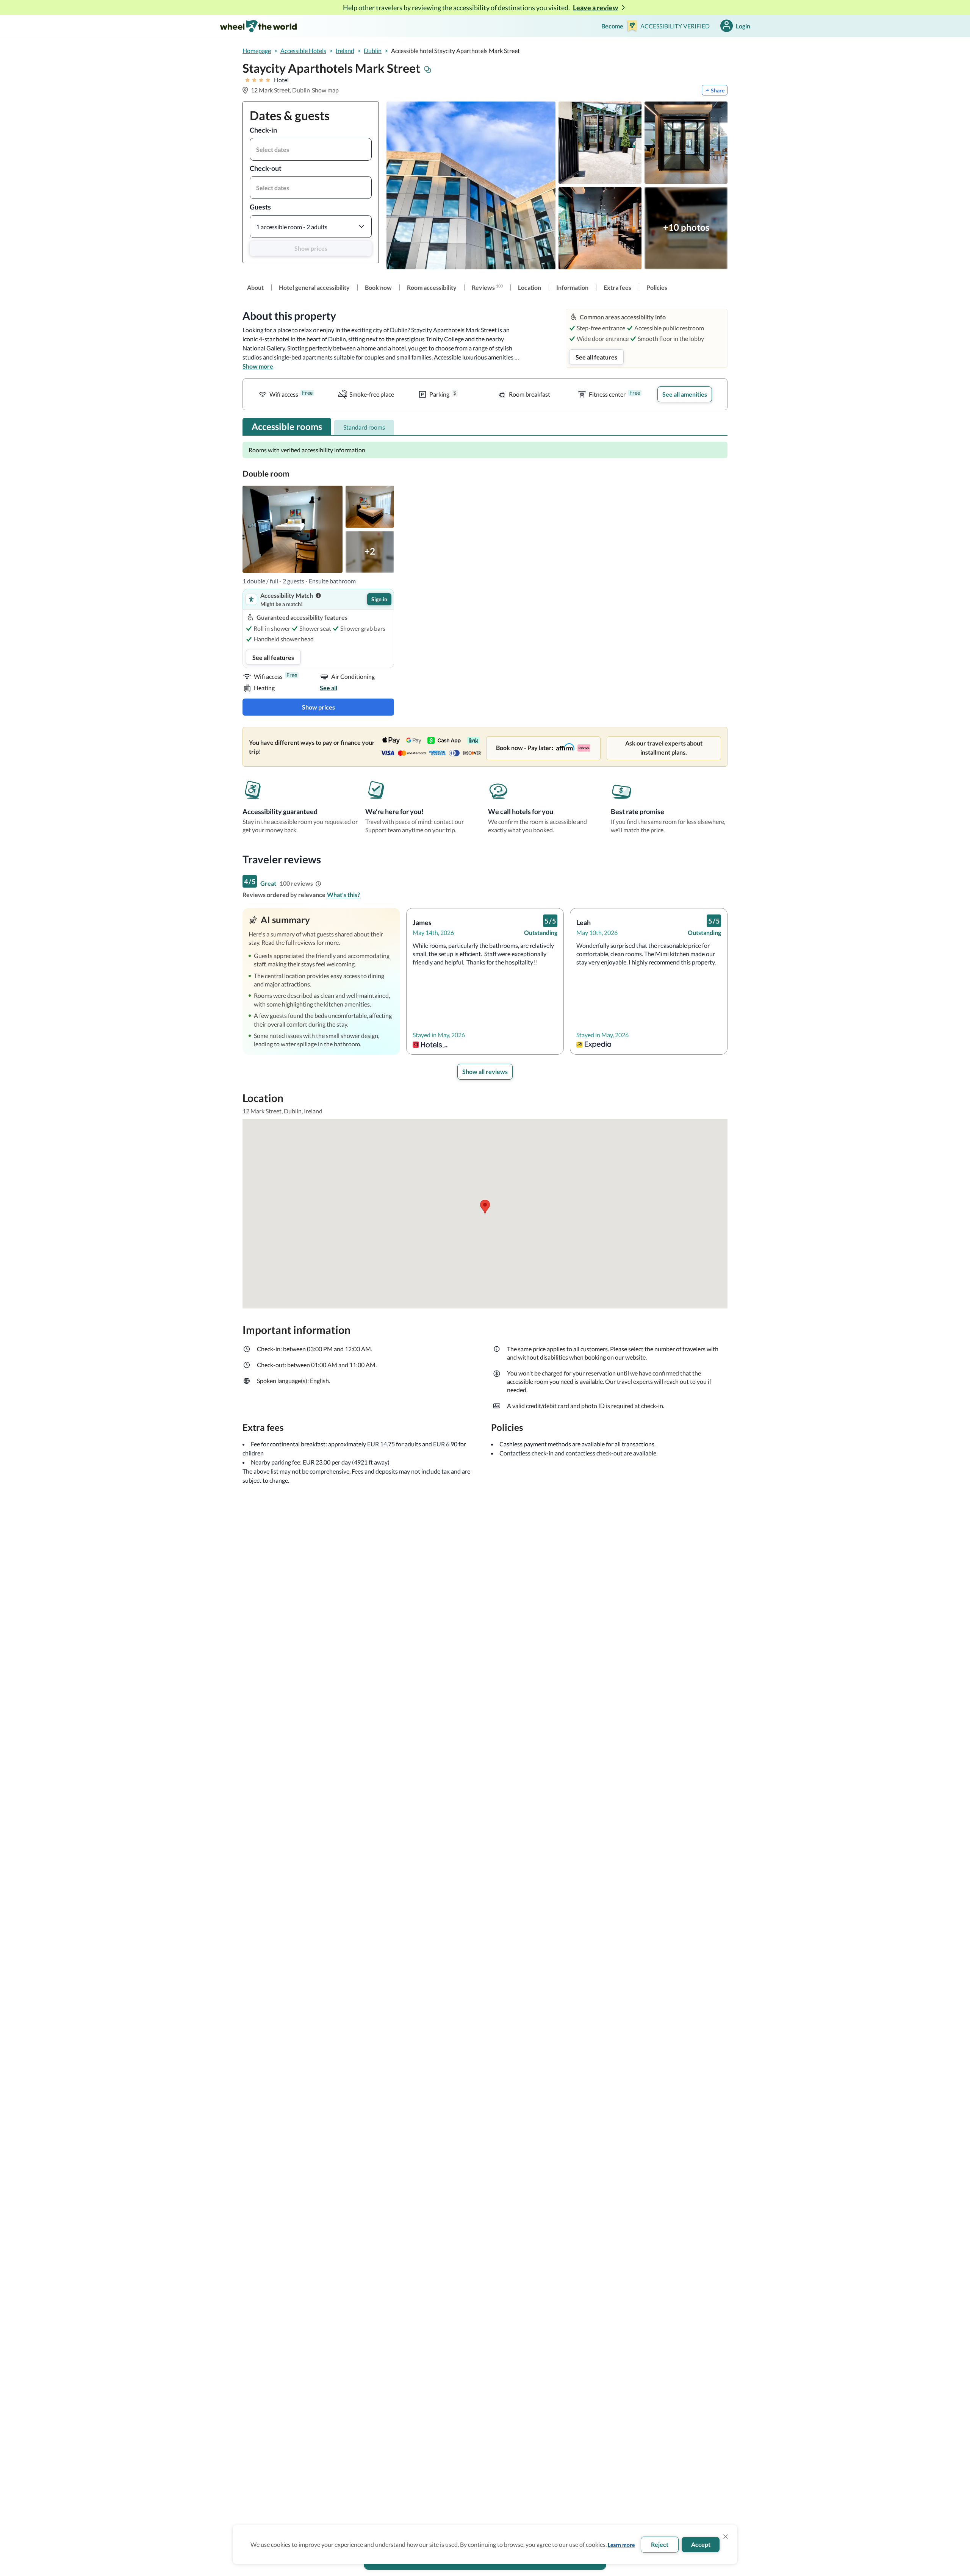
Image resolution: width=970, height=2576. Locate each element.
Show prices (311, 248)
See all (329, 688)
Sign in (379, 599)
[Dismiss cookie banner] (726, 2537)
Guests (260, 207)
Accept (701, 2544)
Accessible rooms (287, 426)
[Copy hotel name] (428, 70)
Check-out (266, 168)
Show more (258, 366)
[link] (255, 288)
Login (743, 26)
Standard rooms (364, 427)
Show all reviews (485, 1072)
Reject (660, 2544)
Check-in (263, 130)
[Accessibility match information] (318, 596)
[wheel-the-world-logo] (258, 26)
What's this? (343, 895)
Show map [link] (325, 90)
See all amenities (685, 394)
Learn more (621, 2545)
